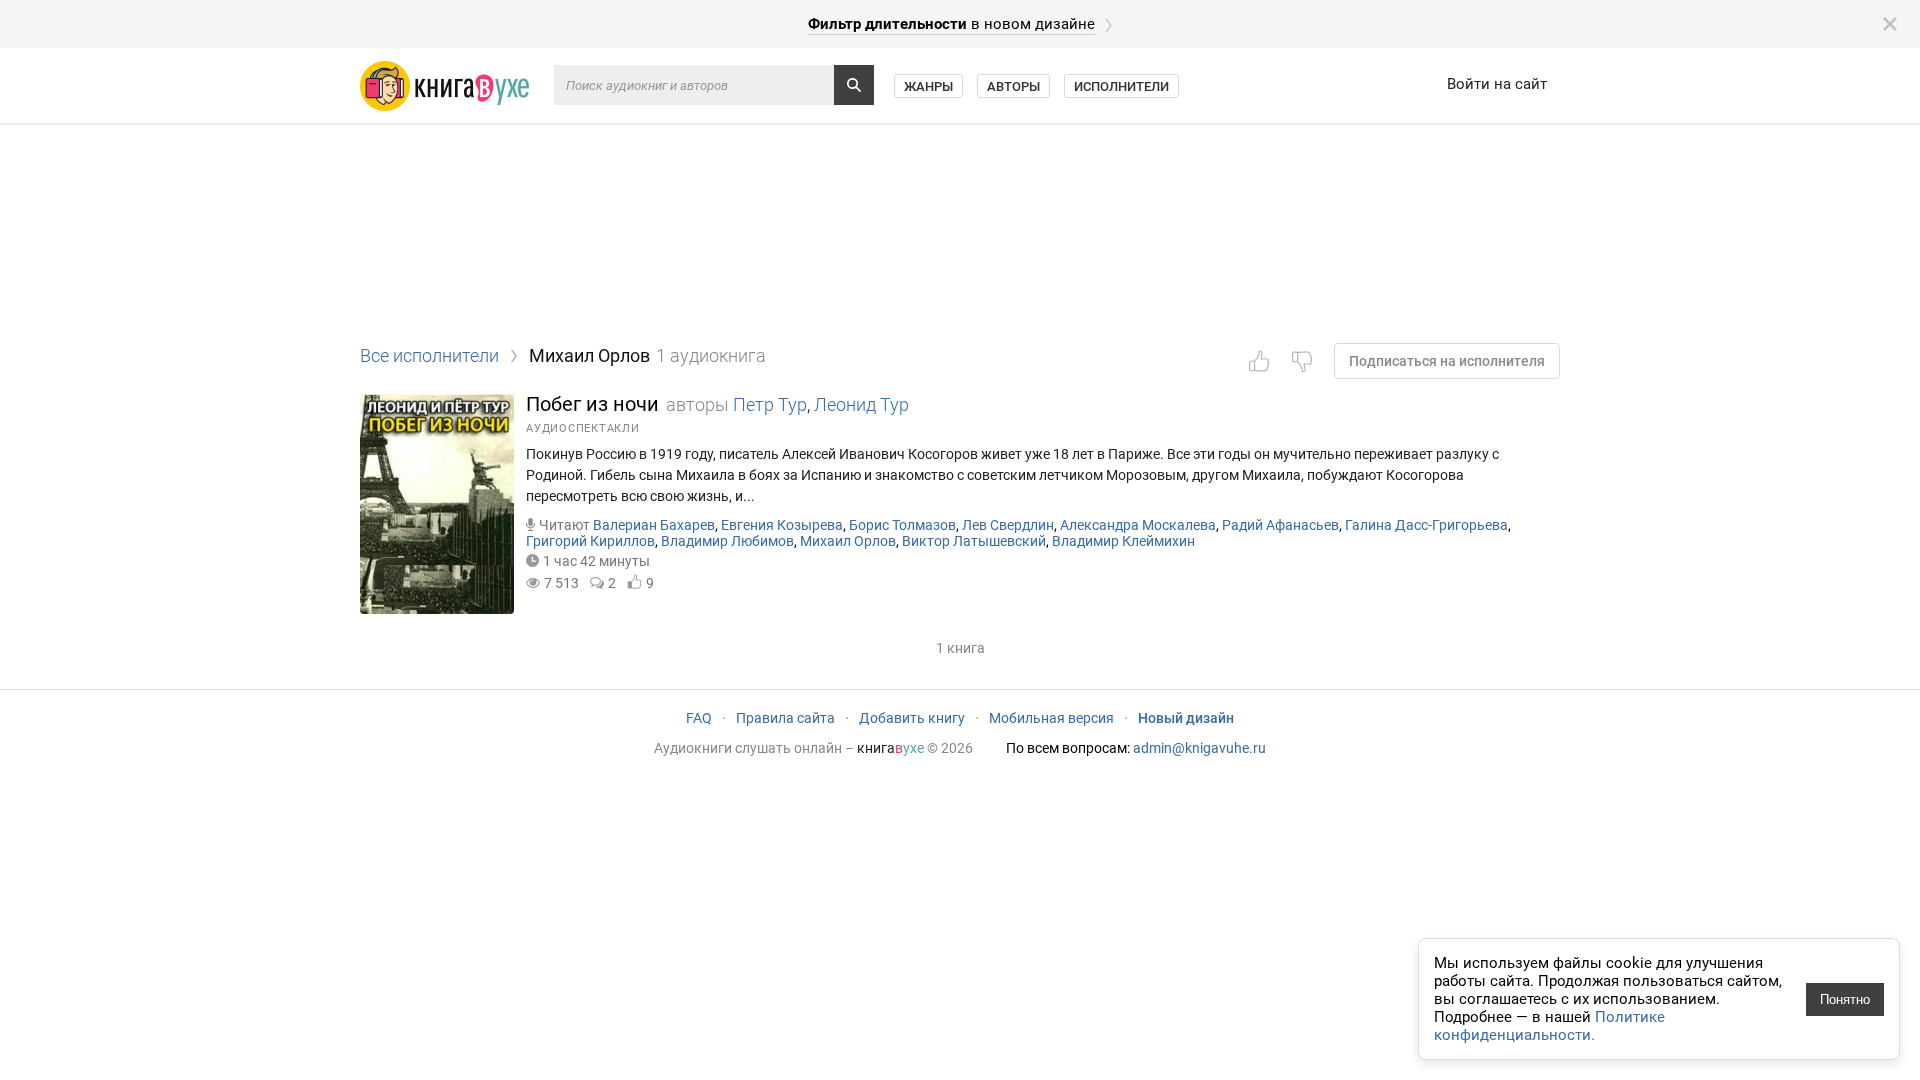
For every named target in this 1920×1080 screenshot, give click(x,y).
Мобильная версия (1051, 718)
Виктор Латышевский (974, 541)
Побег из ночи (592, 404)
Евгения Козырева (782, 525)
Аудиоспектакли (583, 428)
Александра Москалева (1138, 525)
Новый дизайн (1186, 718)
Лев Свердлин (1008, 525)
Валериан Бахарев (654, 525)
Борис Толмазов (902, 525)
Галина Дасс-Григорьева (1426, 525)
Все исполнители (429, 355)
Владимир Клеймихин (1123, 541)
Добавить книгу (912, 718)
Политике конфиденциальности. (1549, 1026)
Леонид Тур (861, 404)
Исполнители (1121, 86)
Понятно (1845, 999)
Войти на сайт (1497, 84)
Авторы (1013, 86)
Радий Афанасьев (1280, 525)
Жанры (928, 86)
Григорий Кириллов (590, 541)
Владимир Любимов (727, 541)
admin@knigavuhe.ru (1199, 748)
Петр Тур (770, 404)
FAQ (699, 718)
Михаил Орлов (848, 541)
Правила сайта (785, 718)
